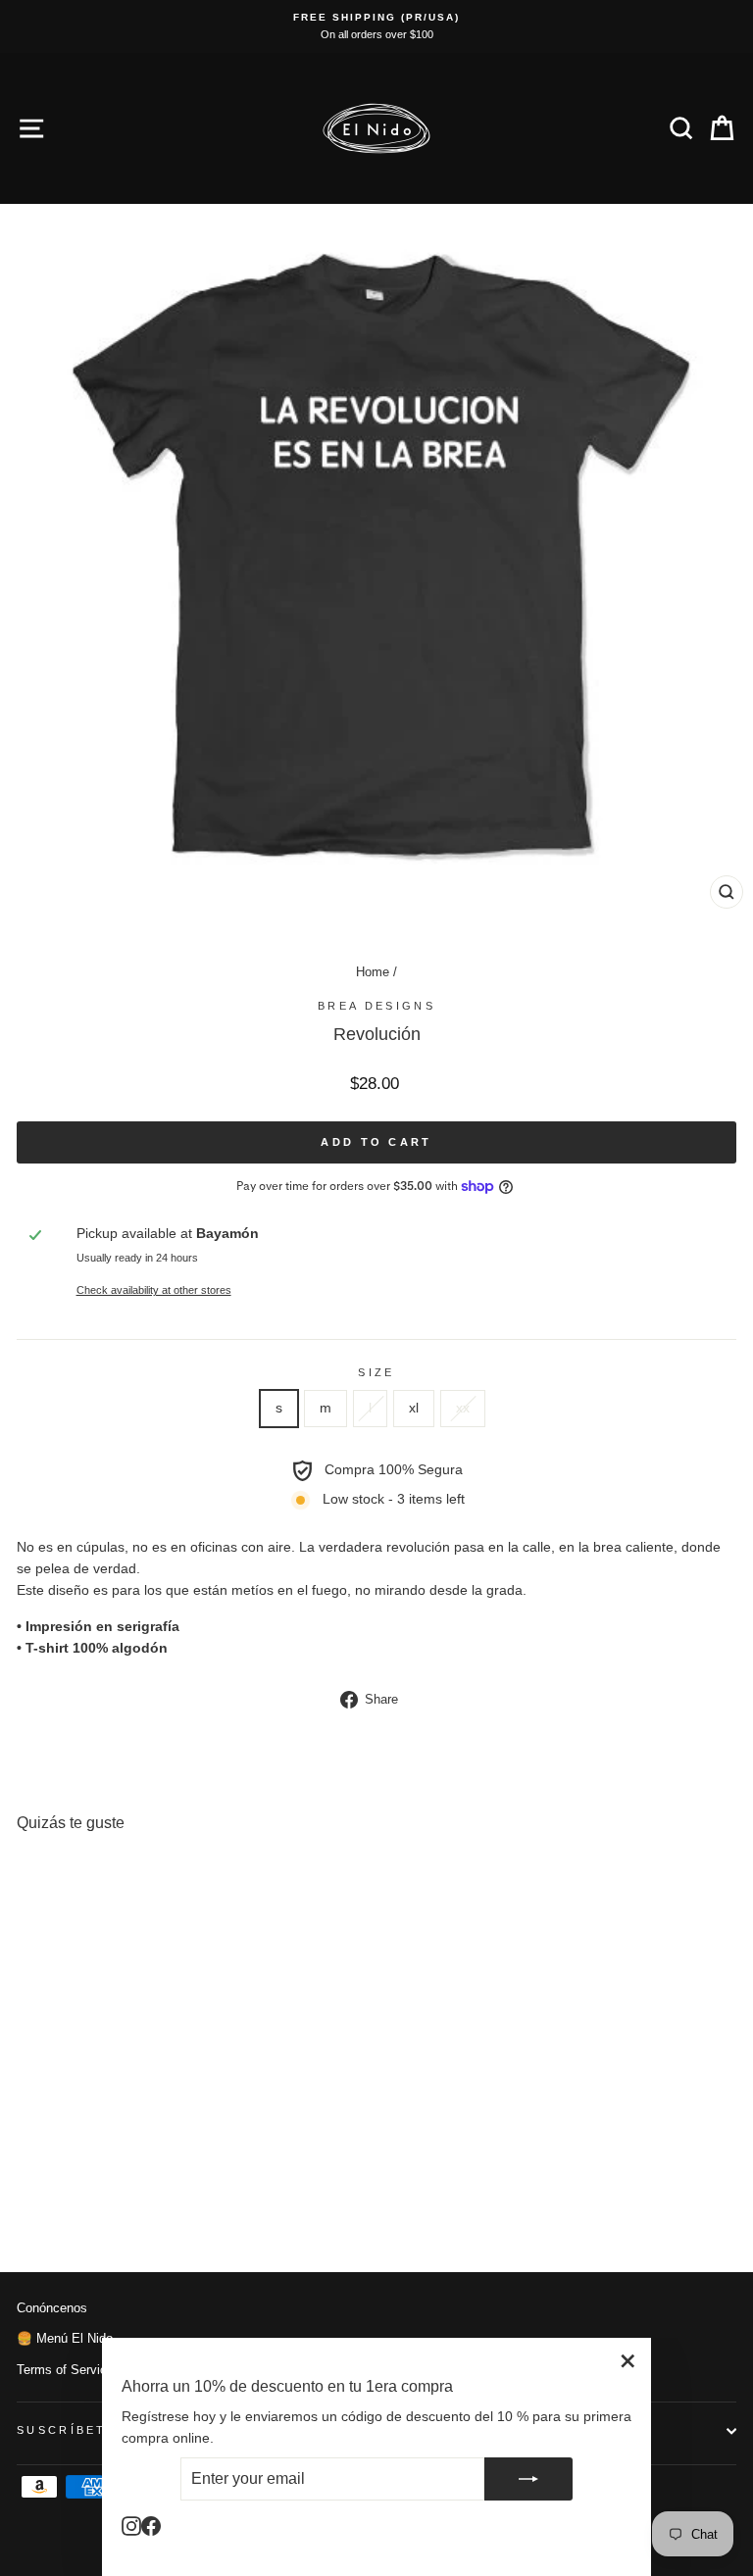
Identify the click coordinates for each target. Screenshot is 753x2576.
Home (373, 972)
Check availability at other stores (154, 1290)
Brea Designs (376, 1006)
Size (376, 1372)
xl (414, 1408)
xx (463, 1408)
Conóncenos (52, 2308)
